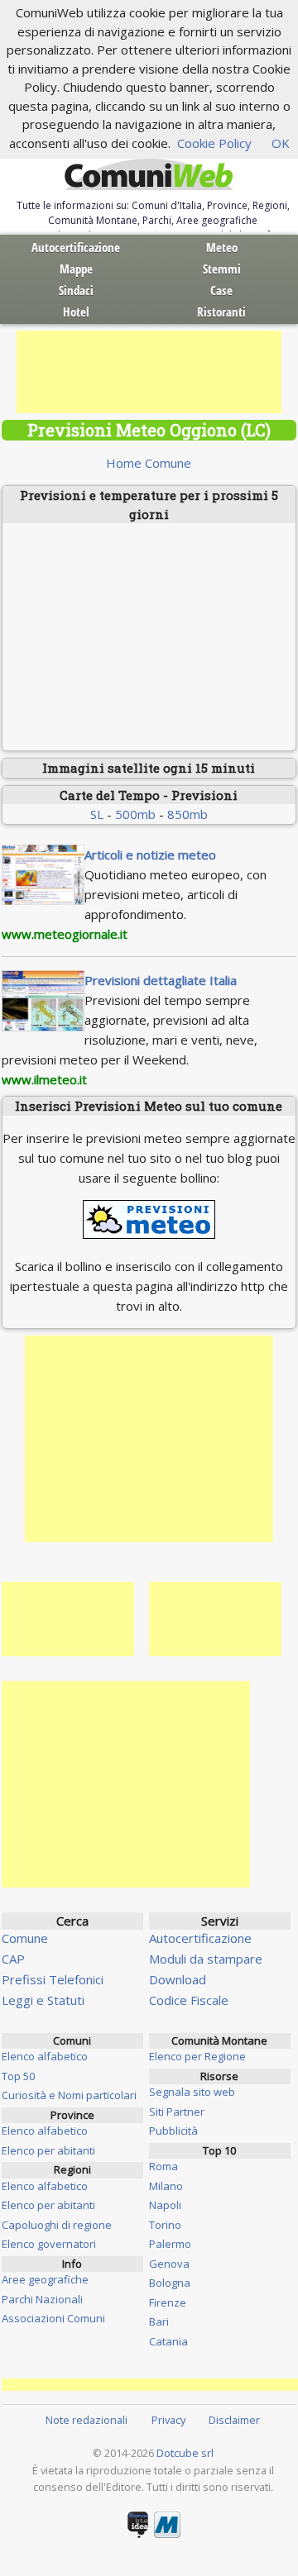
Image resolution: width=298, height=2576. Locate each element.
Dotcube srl (185, 2453)
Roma (163, 2166)
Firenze (168, 2302)
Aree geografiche (45, 2279)
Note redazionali (87, 2420)
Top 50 (18, 2076)
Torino (165, 2225)
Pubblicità (173, 2131)
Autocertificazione (76, 247)
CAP (13, 1959)
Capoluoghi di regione (57, 2225)
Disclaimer (234, 2420)
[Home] (149, 175)
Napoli (165, 2205)
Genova (169, 2264)
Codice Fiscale (189, 2000)
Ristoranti (221, 312)
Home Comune (149, 463)
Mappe (76, 269)
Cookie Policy (214, 143)
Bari (159, 2321)
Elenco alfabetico (45, 2056)
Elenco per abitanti (48, 2150)
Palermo (170, 2244)
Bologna (170, 2283)
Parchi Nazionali (42, 2299)
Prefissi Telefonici (53, 1979)
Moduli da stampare (206, 1959)
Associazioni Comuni (53, 2318)
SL (97, 814)
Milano (166, 2186)
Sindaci (76, 290)
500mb (135, 814)
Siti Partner (177, 2112)
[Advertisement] (149, 372)
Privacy (168, 2420)
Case (221, 290)
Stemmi (222, 269)
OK (281, 143)
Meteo (222, 247)
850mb (187, 814)
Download (178, 1979)
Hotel (76, 312)
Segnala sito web (192, 2092)
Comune (25, 1938)
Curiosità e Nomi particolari (69, 2095)
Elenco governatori (49, 2244)
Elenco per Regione (197, 2056)
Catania (168, 2341)
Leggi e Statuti (43, 2000)
